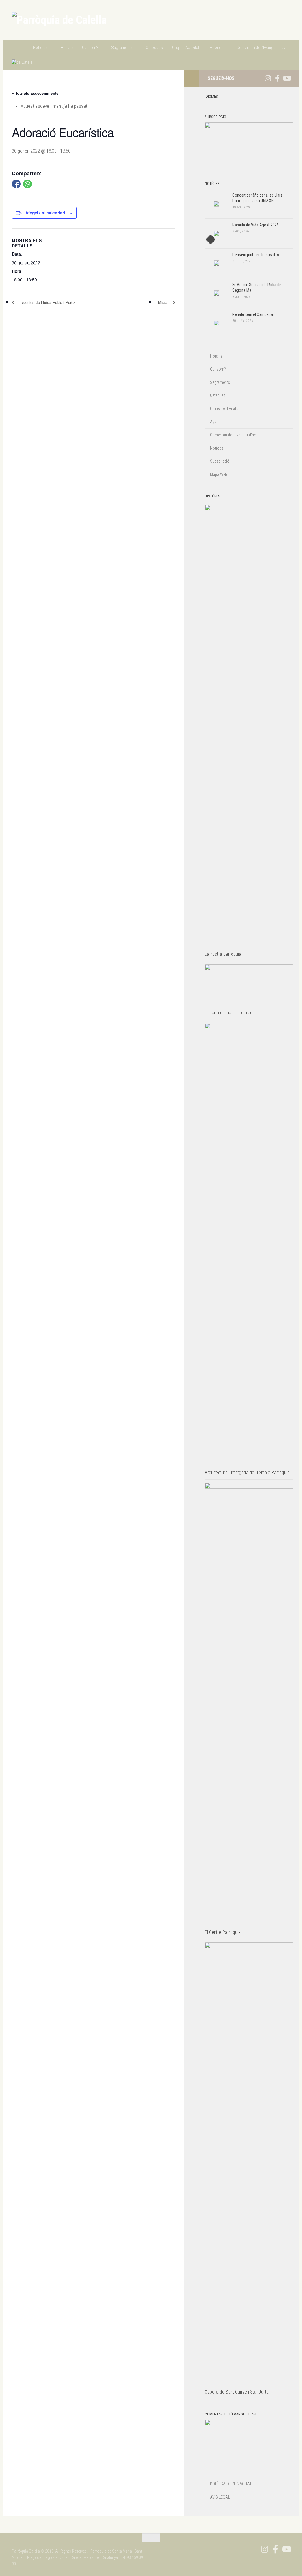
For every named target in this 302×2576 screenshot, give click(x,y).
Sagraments (122, 48)
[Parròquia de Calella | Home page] (59, 20)
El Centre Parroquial (223, 1932)
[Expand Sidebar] (191, 79)
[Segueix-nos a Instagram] (268, 78)
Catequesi (155, 48)
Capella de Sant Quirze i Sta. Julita (237, 2392)
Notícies (40, 48)
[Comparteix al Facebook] (16, 184)
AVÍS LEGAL (220, 2497)
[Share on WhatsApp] (27, 184)
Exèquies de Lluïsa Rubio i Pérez (46, 302)
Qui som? (90, 48)
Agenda (217, 48)
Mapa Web (219, 474)
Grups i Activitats (187, 48)
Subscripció (220, 461)
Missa (164, 302)
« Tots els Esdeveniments (35, 93)
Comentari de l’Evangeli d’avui (262, 48)
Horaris (67, 48)
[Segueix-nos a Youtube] (287, 78)
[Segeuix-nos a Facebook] (277, 78)
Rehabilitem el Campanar (253, 314)
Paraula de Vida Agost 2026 (256, 225)
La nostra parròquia (223, 954)
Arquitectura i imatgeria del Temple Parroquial (248, 1473)
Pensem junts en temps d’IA (256, 255)
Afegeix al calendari (45, 213)
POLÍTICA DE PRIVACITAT (231, 2484)
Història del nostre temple (229, 1013)
